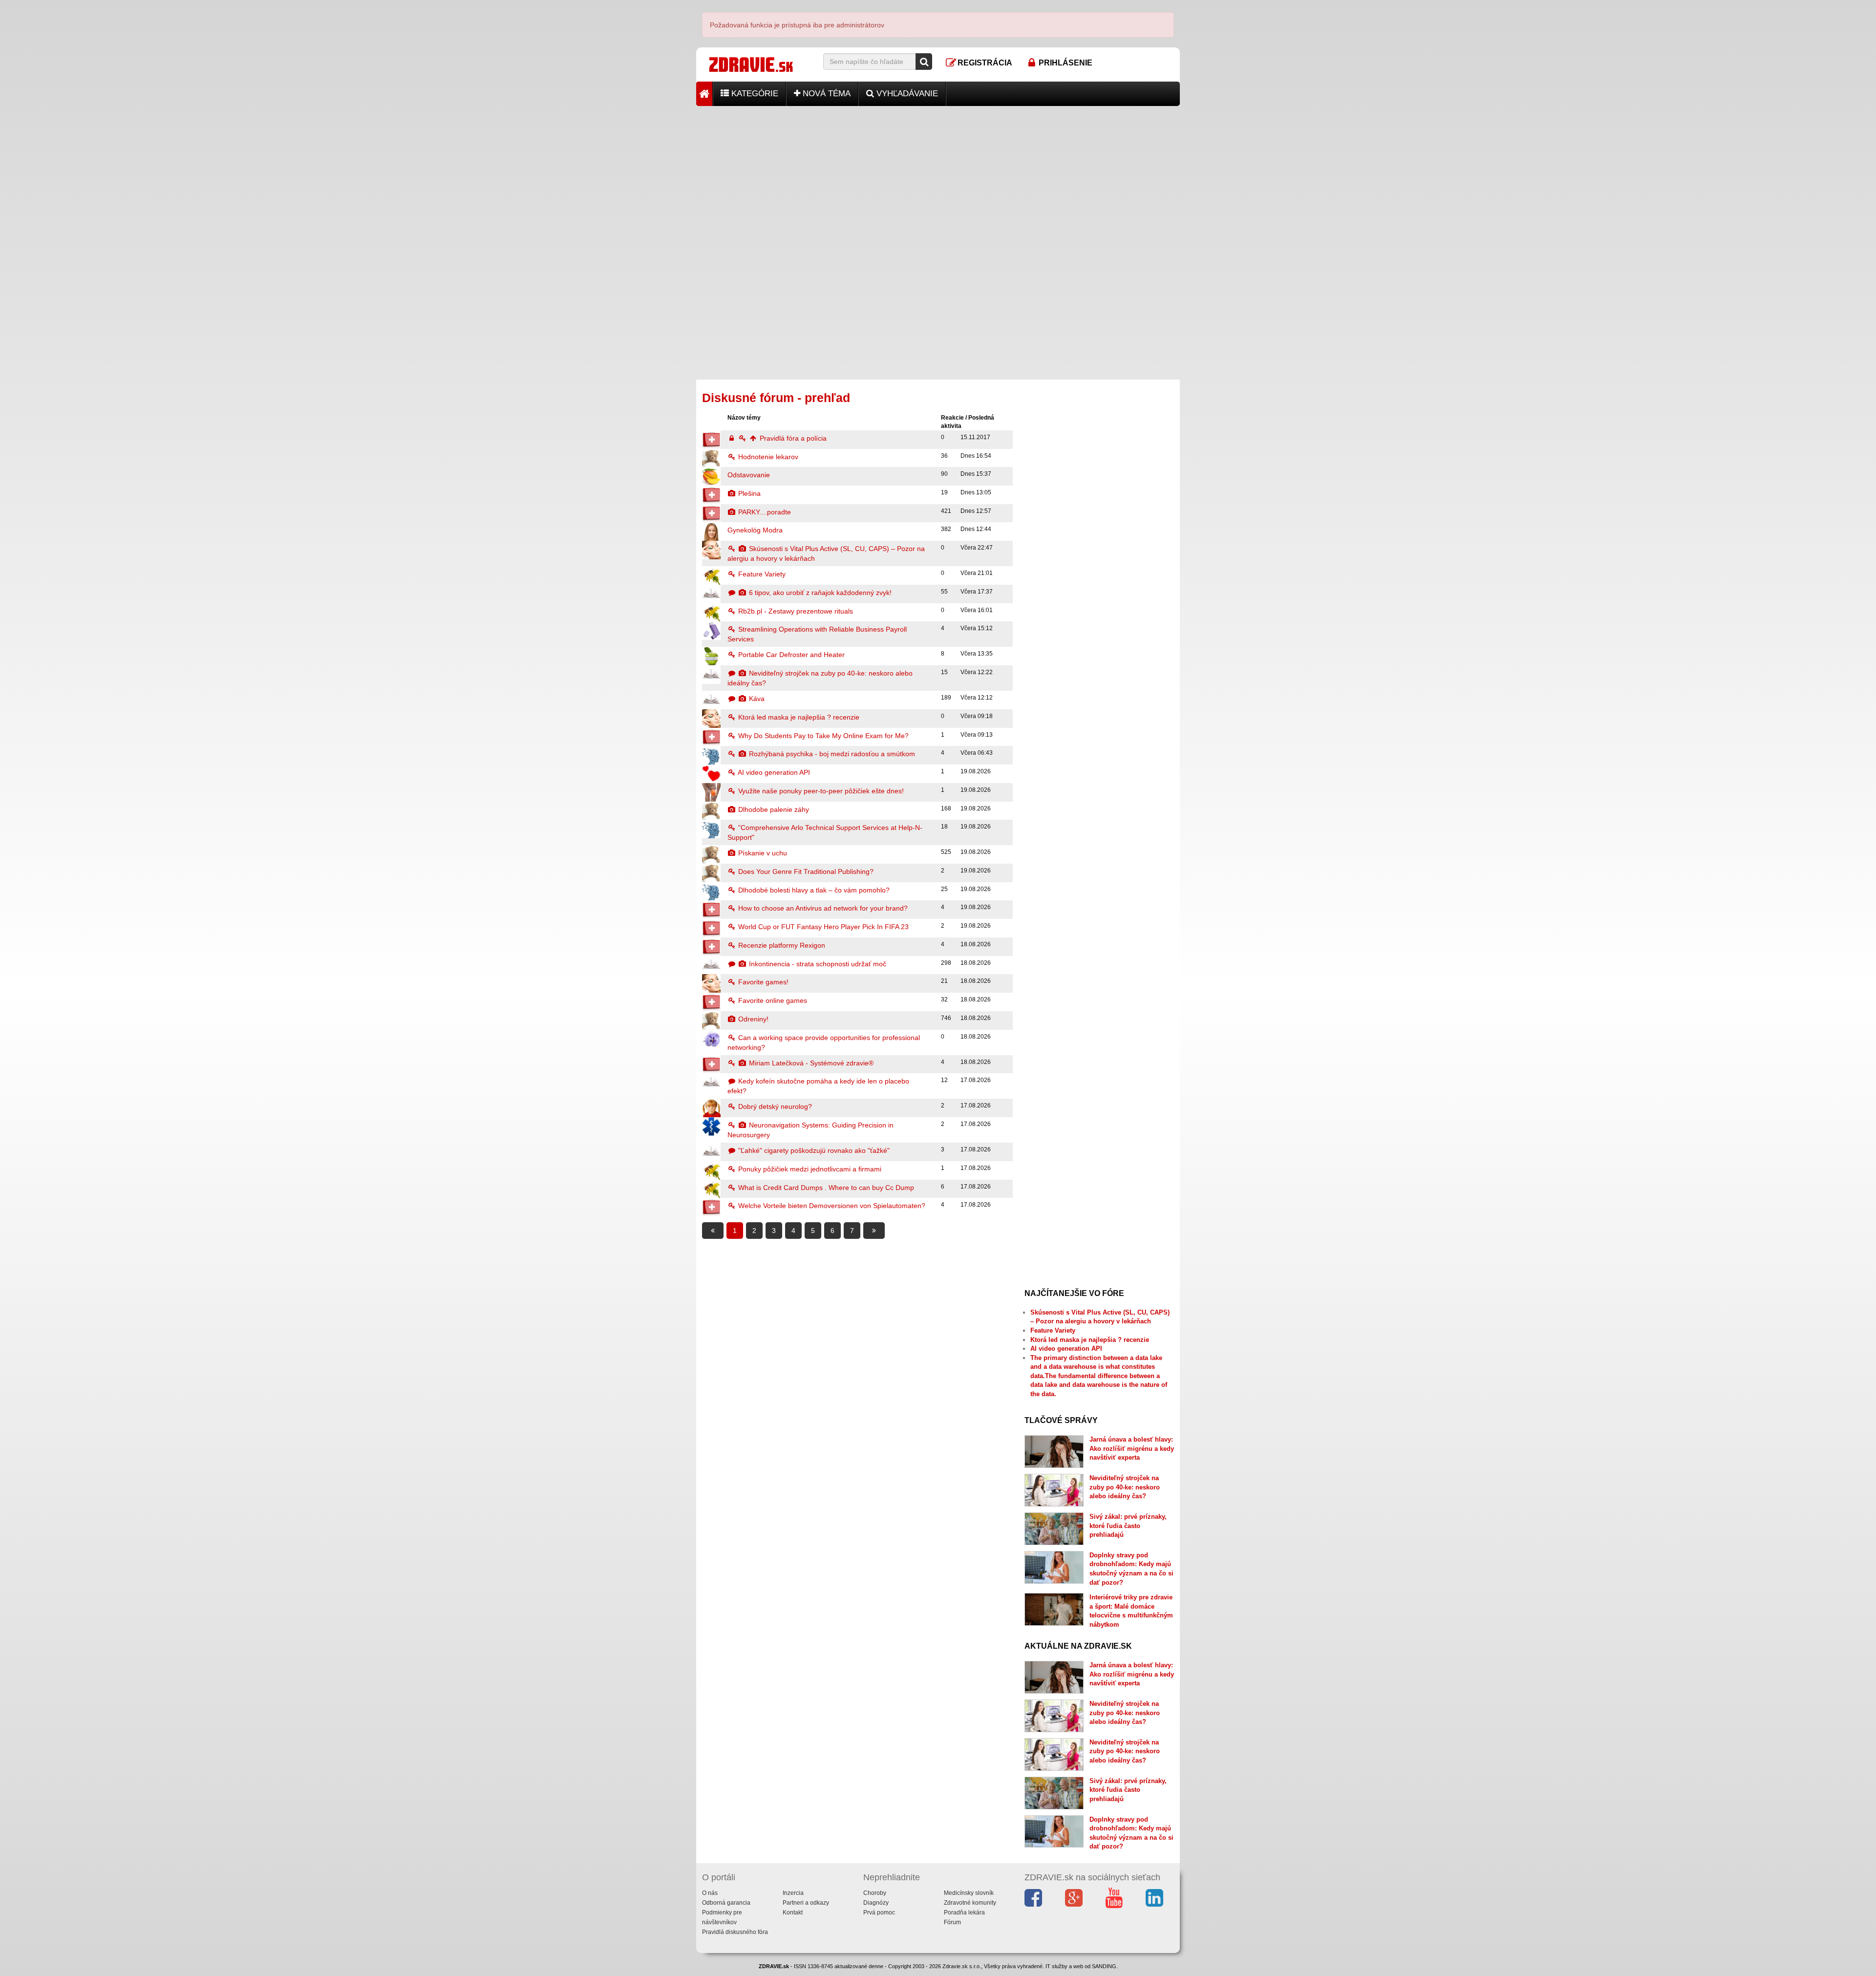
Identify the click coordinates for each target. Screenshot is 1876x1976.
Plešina (748, 493)
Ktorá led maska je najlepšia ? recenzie (798, 717)
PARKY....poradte (764, 512)
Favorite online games (772, 1000)
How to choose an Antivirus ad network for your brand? (822, 908)
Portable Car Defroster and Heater (790, 655)
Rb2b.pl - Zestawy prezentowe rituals (795, 611)
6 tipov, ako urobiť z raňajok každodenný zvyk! (819, 593)
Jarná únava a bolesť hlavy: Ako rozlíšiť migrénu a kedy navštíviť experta (1132, 1448)
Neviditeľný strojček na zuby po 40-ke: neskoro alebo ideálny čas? (1125, 1487)
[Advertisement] (938, 174)
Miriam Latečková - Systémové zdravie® (810, 1063)
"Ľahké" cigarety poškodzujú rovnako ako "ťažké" (813, 1150)
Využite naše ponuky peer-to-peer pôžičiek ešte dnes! (820, 791)
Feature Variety (761, 574)
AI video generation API (773, 772)
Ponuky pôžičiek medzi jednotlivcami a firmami (809, 1169)
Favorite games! (762, 982)
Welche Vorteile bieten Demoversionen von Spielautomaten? (831, 1206)
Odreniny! (752, 1019)
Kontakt (793, 1912)
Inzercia (793, 1893)
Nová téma (825, 94)
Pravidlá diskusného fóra (735, 1932)
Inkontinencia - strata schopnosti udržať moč (817, 964)
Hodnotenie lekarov (767, 457)
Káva (756, 699)
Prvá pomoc (879, 1912)
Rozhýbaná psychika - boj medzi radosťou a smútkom (831, 754)
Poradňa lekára (964, 1912)
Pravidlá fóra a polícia (792, 438)
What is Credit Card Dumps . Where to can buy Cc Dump (825, 1188)
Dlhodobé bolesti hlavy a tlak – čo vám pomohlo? (813, 890)
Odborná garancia (726, 1903)
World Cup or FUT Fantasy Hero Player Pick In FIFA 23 (822, 927)
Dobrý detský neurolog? (774, 1106)
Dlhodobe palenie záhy (773, 809)
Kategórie (754, 94)
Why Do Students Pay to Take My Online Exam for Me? (822, 736)
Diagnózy (876, 1903)
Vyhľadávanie (906, 94)
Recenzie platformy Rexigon (781, 945)
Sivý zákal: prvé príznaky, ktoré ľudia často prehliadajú (1128, 1526)
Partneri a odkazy (806, 1903)
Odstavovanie (749, 475)
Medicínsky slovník (969, 1893)
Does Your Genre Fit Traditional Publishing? (805, 871)
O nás (710, 1893)
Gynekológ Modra (755, 530)
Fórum (952, 1922)
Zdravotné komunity (970, 1903)
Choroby (875, 1893)
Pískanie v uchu (762, 853)
